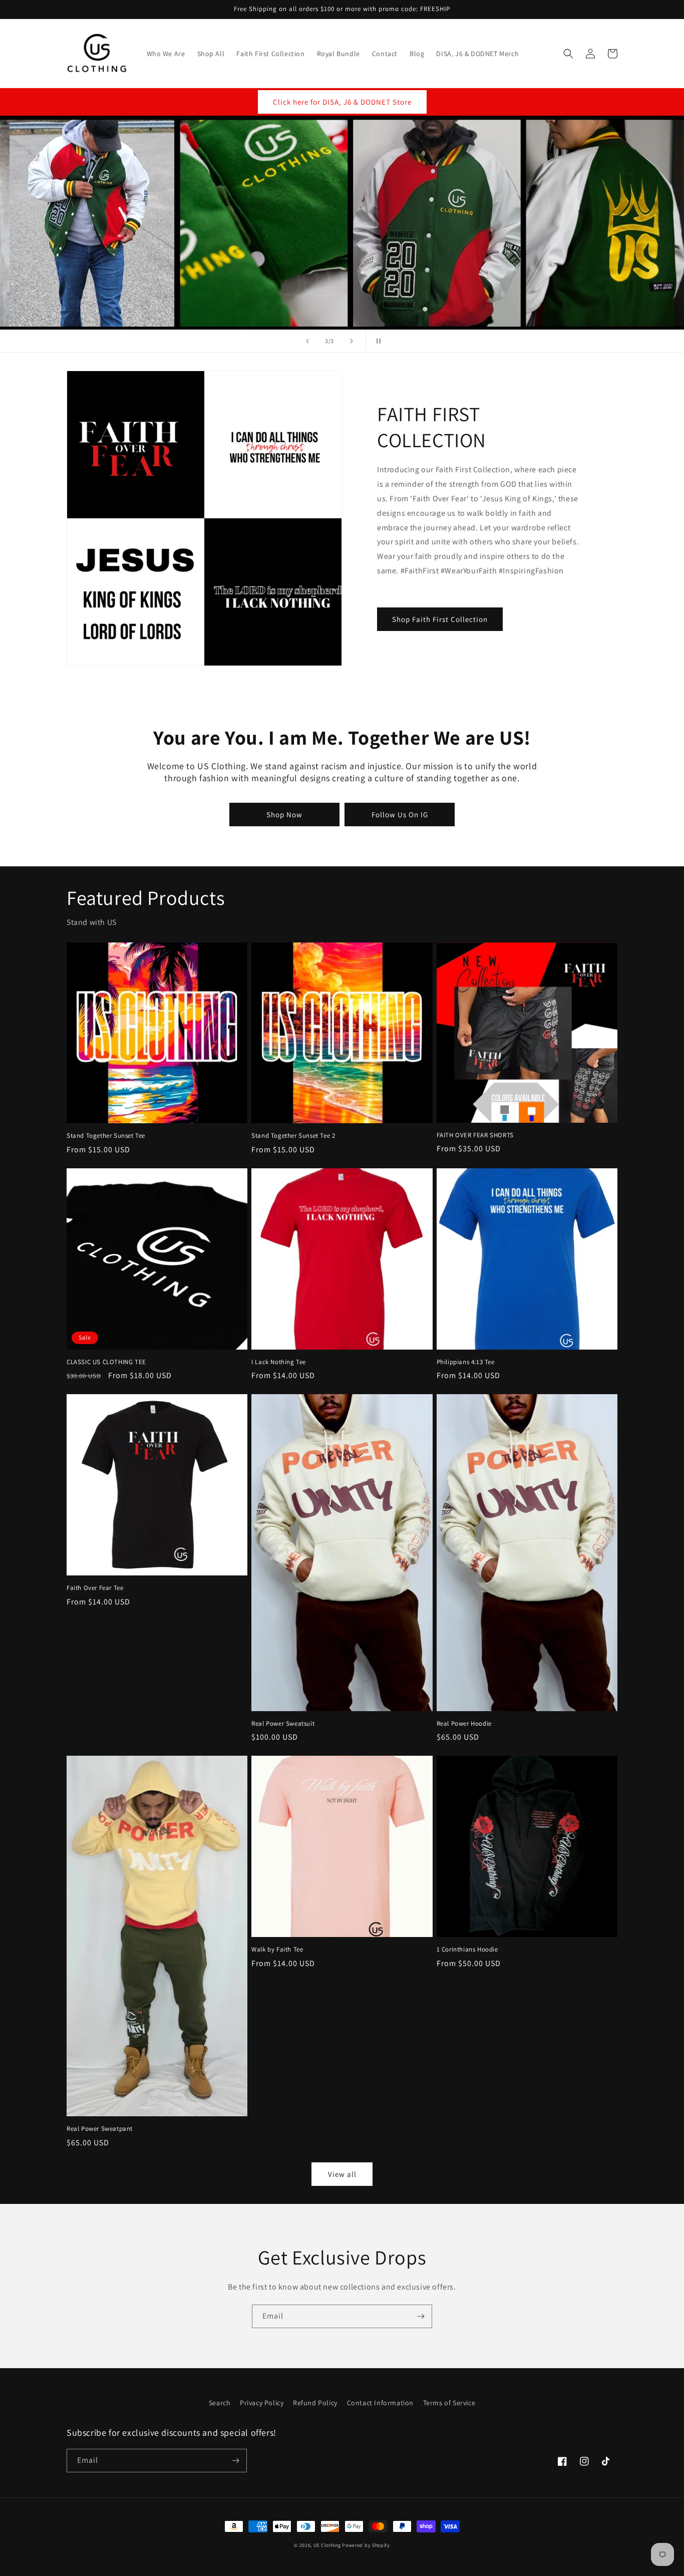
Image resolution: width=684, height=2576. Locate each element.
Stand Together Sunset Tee (106, 1136)
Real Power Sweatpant (100, 2129)
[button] (568, 54)
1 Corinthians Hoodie (467, 1950)
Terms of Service (449, 2403)
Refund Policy (315, 2403)
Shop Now (284, 815)
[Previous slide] (307, 341)
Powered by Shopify (366, 2545)
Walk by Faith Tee (277, 1950)
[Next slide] (352, 341)
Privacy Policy (262, 2403)
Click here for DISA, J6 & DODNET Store (342, 102)
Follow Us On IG (400, 815)
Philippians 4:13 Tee (466, 1362)
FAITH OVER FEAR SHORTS (475, 1135)
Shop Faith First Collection (440, 619)
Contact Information (380, 2403)
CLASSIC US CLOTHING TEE (106, 1362)
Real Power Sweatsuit (283, 1724)
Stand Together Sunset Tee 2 (293, 1136)
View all (342, 2174)
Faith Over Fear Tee (95, 1588)
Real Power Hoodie (464, 1724)
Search (220, 2403)
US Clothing (327, 2545)
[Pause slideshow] (377, 341)
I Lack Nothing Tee (279, 1362)
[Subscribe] (421, 2316)
